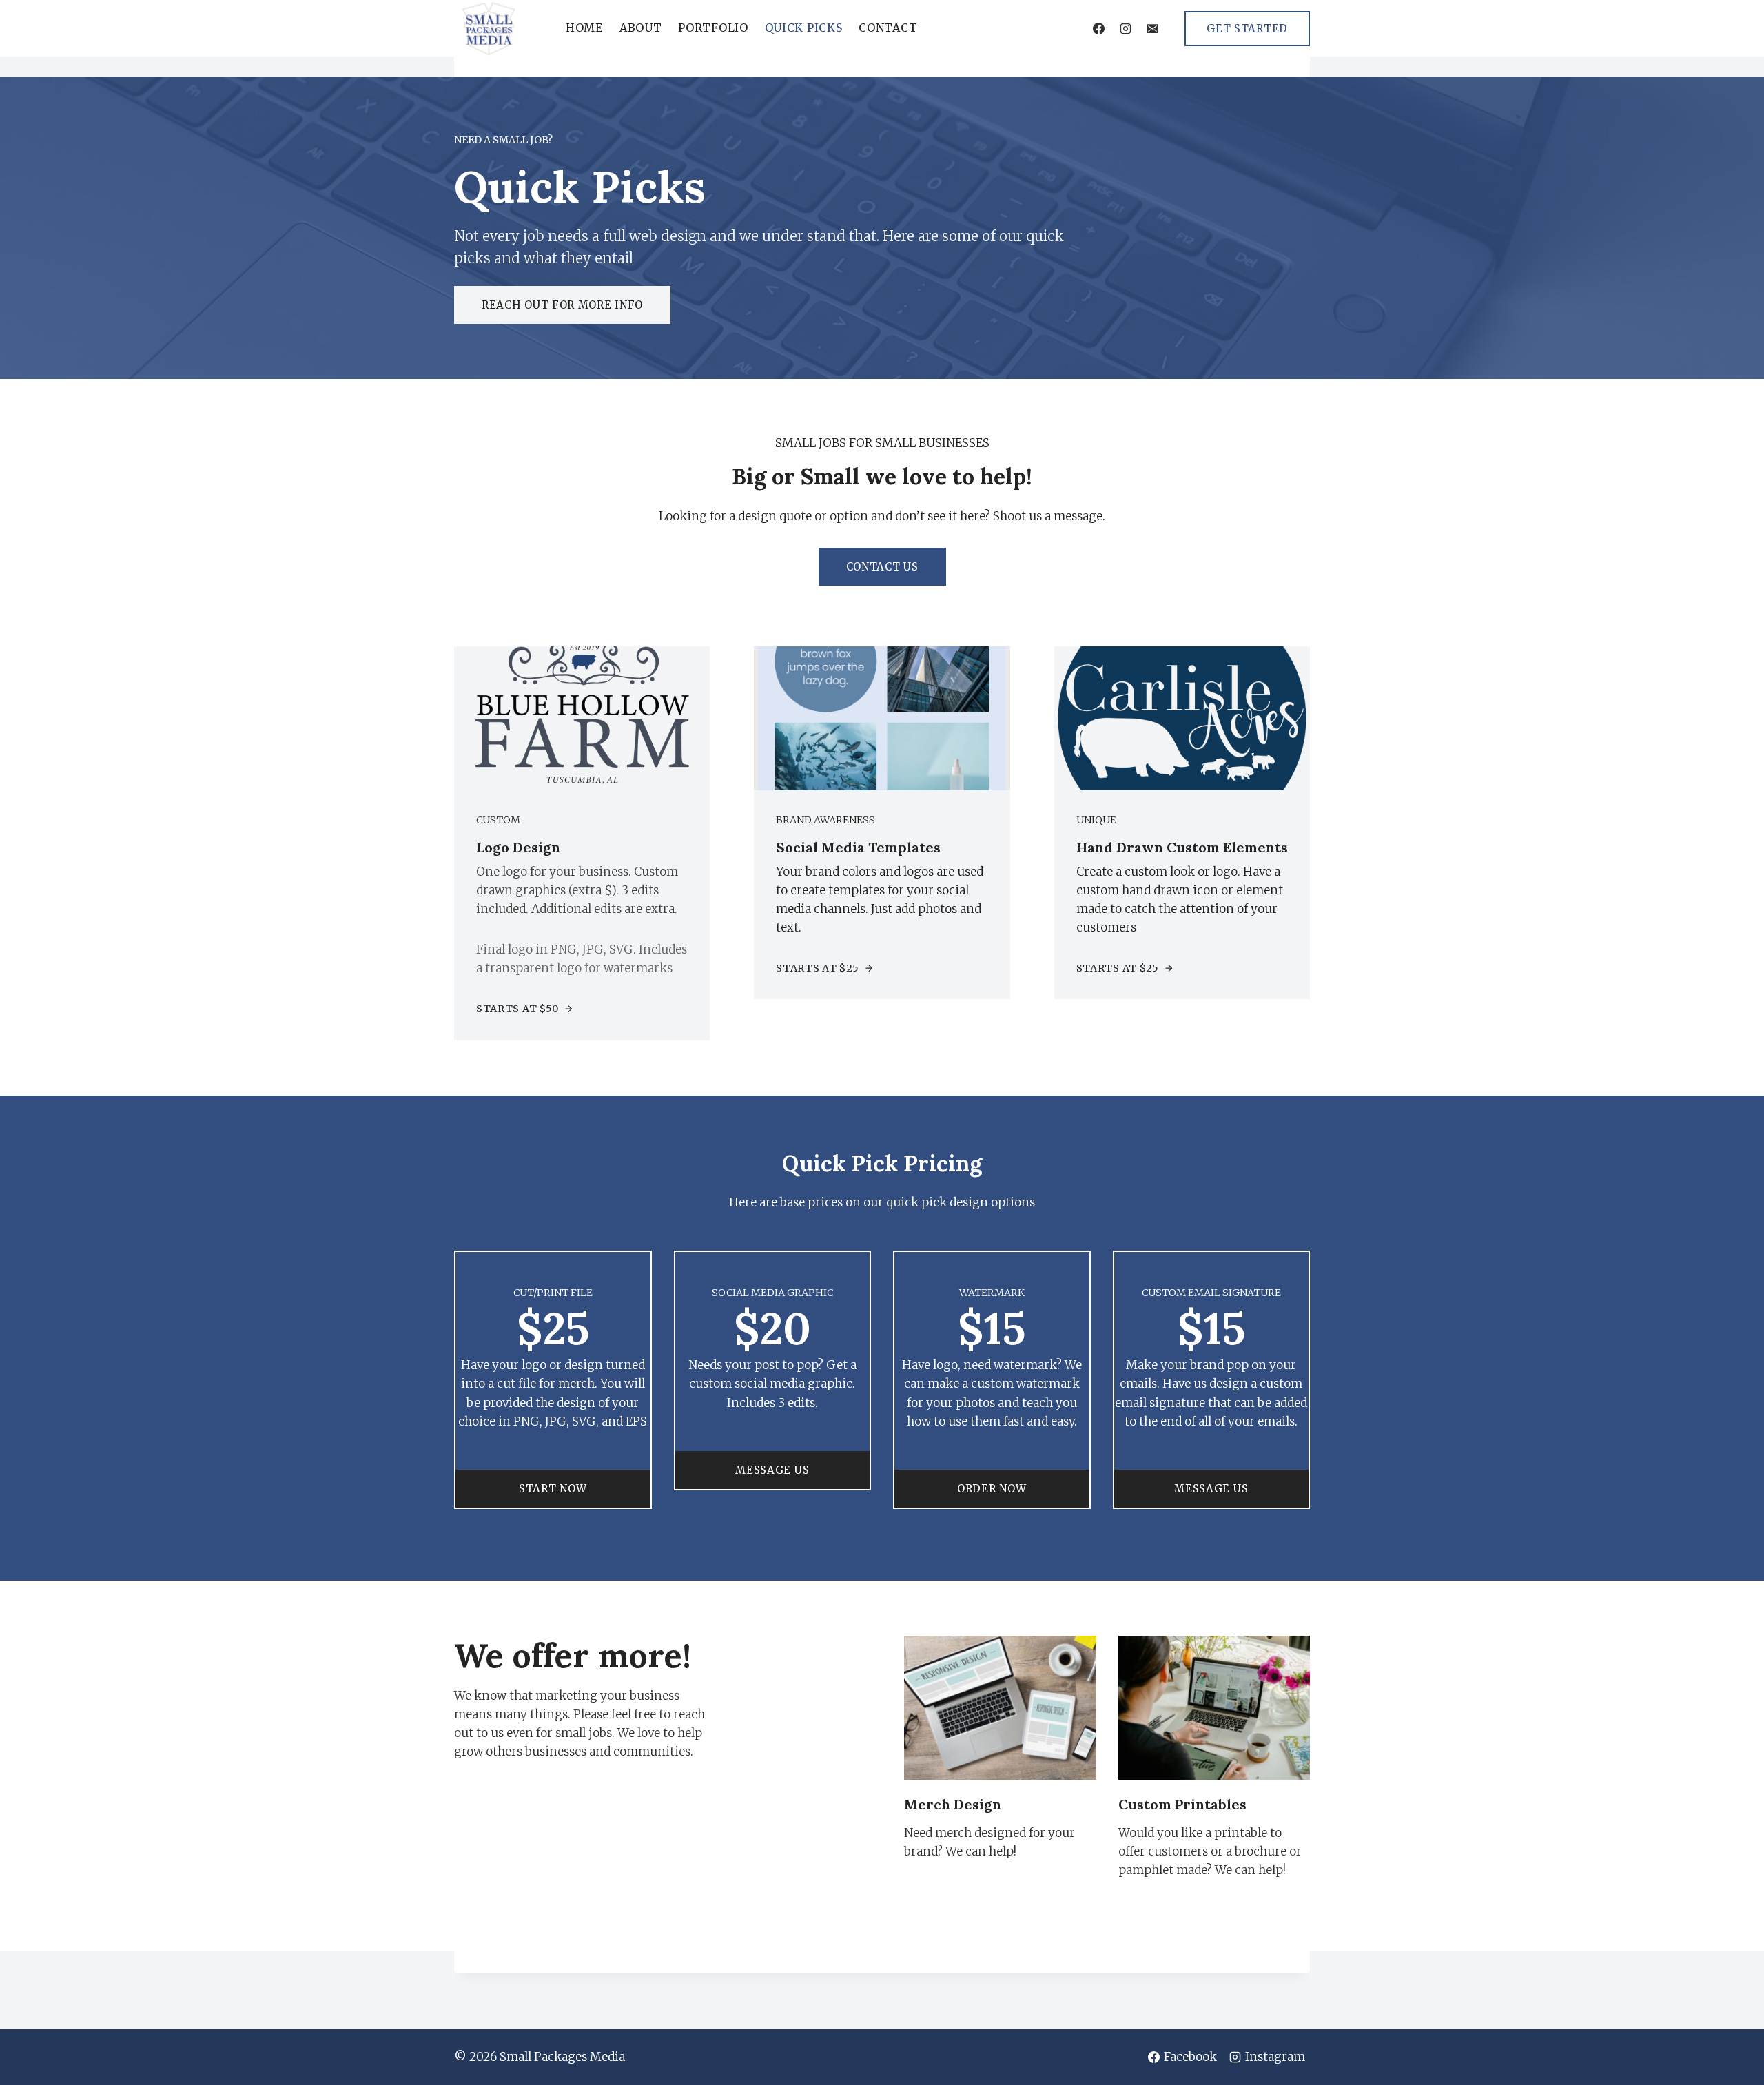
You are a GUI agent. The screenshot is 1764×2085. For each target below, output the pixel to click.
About (641, 28)
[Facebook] (1098, 28)
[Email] (1152, 28)
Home (584, 28)
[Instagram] (1125, 28)
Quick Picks (804, 28)
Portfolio (713, 28)
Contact (888, 28)
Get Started (1247, 29)
